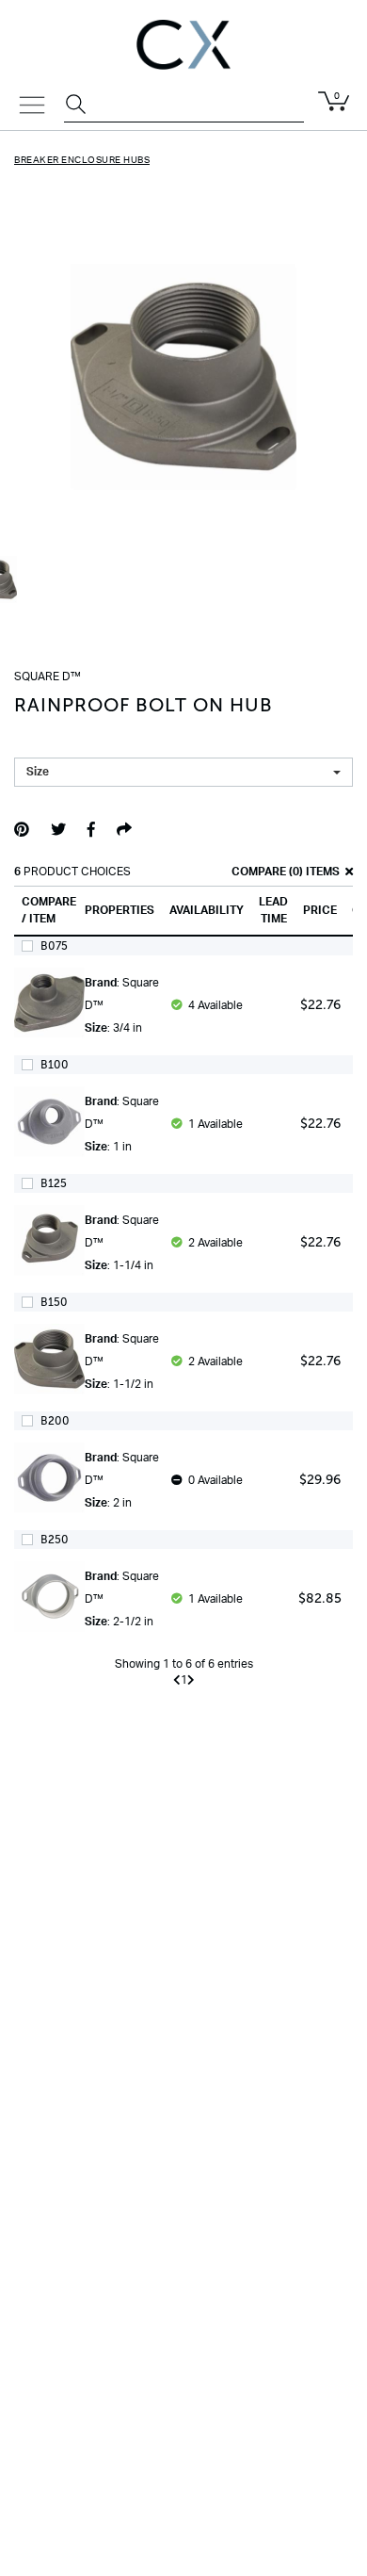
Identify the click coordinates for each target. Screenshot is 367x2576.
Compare (257, 872)
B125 (54, 1183)
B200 (55, 1421)
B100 (55, 1065)
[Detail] (49, 1012)
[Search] (78, 106)
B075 (54, 946)
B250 (55, 1540)
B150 (54, 1302)
